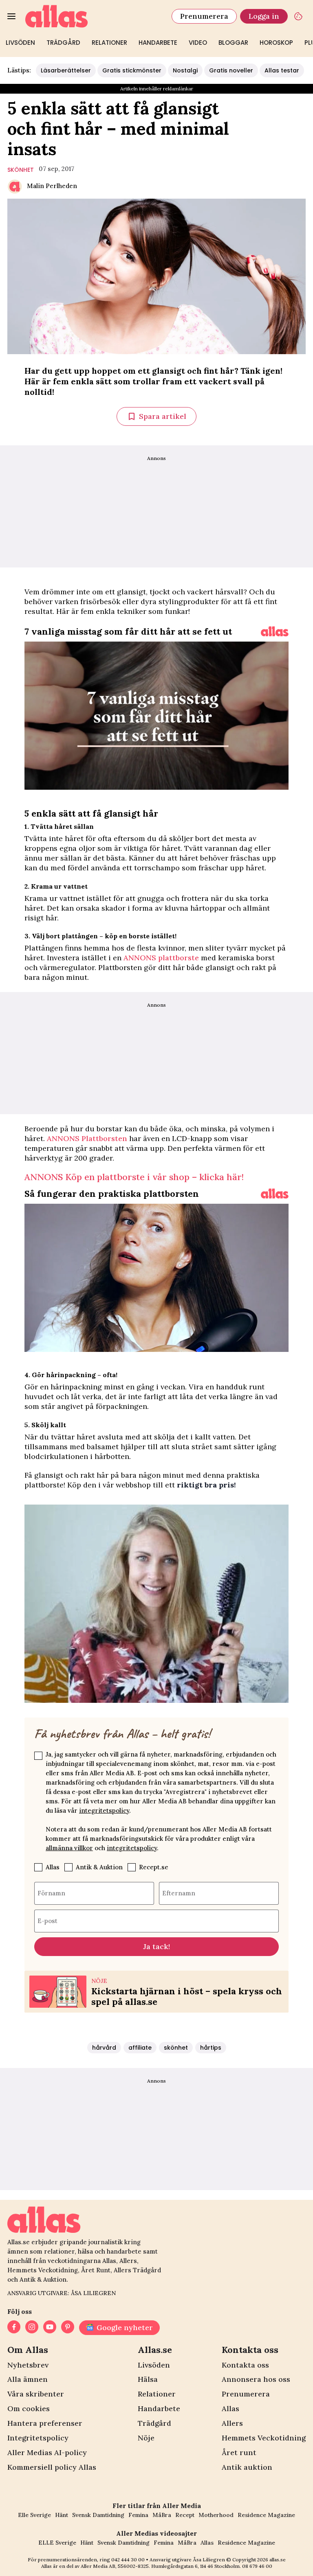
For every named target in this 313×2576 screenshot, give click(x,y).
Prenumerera (204, 16)
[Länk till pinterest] (68, 2328)
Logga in (264, 16)
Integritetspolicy (38, 2438)
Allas (53, 1867)
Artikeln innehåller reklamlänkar (157, 89)
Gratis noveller (231, 70)
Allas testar (282, 70)
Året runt (239, 2452)
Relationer (109, 43)
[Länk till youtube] (50, 2328)
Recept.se (154, 1867)
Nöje (146, 2438)
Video (198, 43)
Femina (138, 2515)
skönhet (21, 170)
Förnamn (51, 1893)
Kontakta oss (245, 2365)
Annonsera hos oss (256, 2379)
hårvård (104, 2048)
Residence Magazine (266, 2515)
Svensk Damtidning (98, 2515)
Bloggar (233, 43)
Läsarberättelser (66, 70)
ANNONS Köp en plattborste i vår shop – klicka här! (134, 1177)
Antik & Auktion (99, 1867)
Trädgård (63, 43)
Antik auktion (247, 2467)
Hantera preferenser (45, 2423)
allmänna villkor (69, 1848)
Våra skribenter (36, 2394)
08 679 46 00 (257, 2566)
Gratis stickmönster (132, 70)
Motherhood (216, 2515)
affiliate (140, 2048)
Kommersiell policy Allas (52, 2467)
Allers (232, 2423)
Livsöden (20, 43)
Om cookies (29, 2408)
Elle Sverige (34, 2515)
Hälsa (148, 2379)
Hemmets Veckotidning (264, 2438)
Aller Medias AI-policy (47, 2452)
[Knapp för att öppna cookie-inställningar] (298, 16)
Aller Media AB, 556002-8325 (115, 2566)
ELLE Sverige (57, 2543)
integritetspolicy (104, 1810)
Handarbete (158, 43)
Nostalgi (185, 70)
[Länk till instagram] (32, 2328)
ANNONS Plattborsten (87, 1138)
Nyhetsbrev (28, 2365)
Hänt (62, 2515)
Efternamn (179, 1893)
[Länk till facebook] (14, 2328)
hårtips (211, 2048)
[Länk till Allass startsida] (94, 16)
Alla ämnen (28, 2379)
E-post (47, 1920)
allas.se (278, 2560)
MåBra (162, 2515)
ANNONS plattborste (161, 958)
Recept (185, 2515)
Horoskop (276, 43)
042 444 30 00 (128, 2560)
